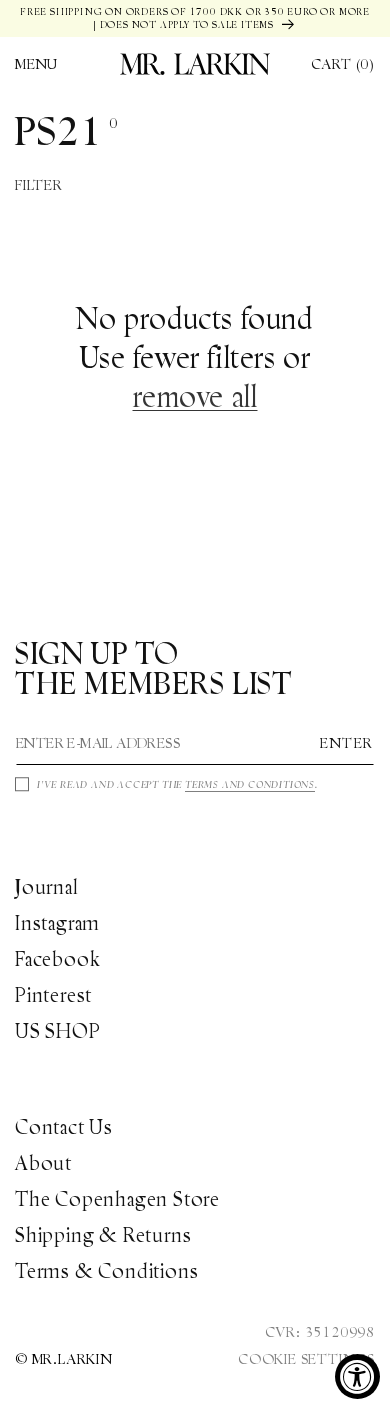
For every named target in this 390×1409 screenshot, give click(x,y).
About (43, 1163)
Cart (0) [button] (343, 64)
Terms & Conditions (106, 1271)
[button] (36, 64)
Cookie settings (306, 1359)
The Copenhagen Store (117, 1199)
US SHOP (58, 1031)
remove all (195, 396)
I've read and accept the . (177, 784)
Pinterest (53, 995)
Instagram (57, 923)
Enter (347, 743)
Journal (47, 887)
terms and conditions (250, 784)
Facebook (57, 959)
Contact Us (64, 1127)
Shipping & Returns (103, 1235)
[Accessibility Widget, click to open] (357, 1376)
